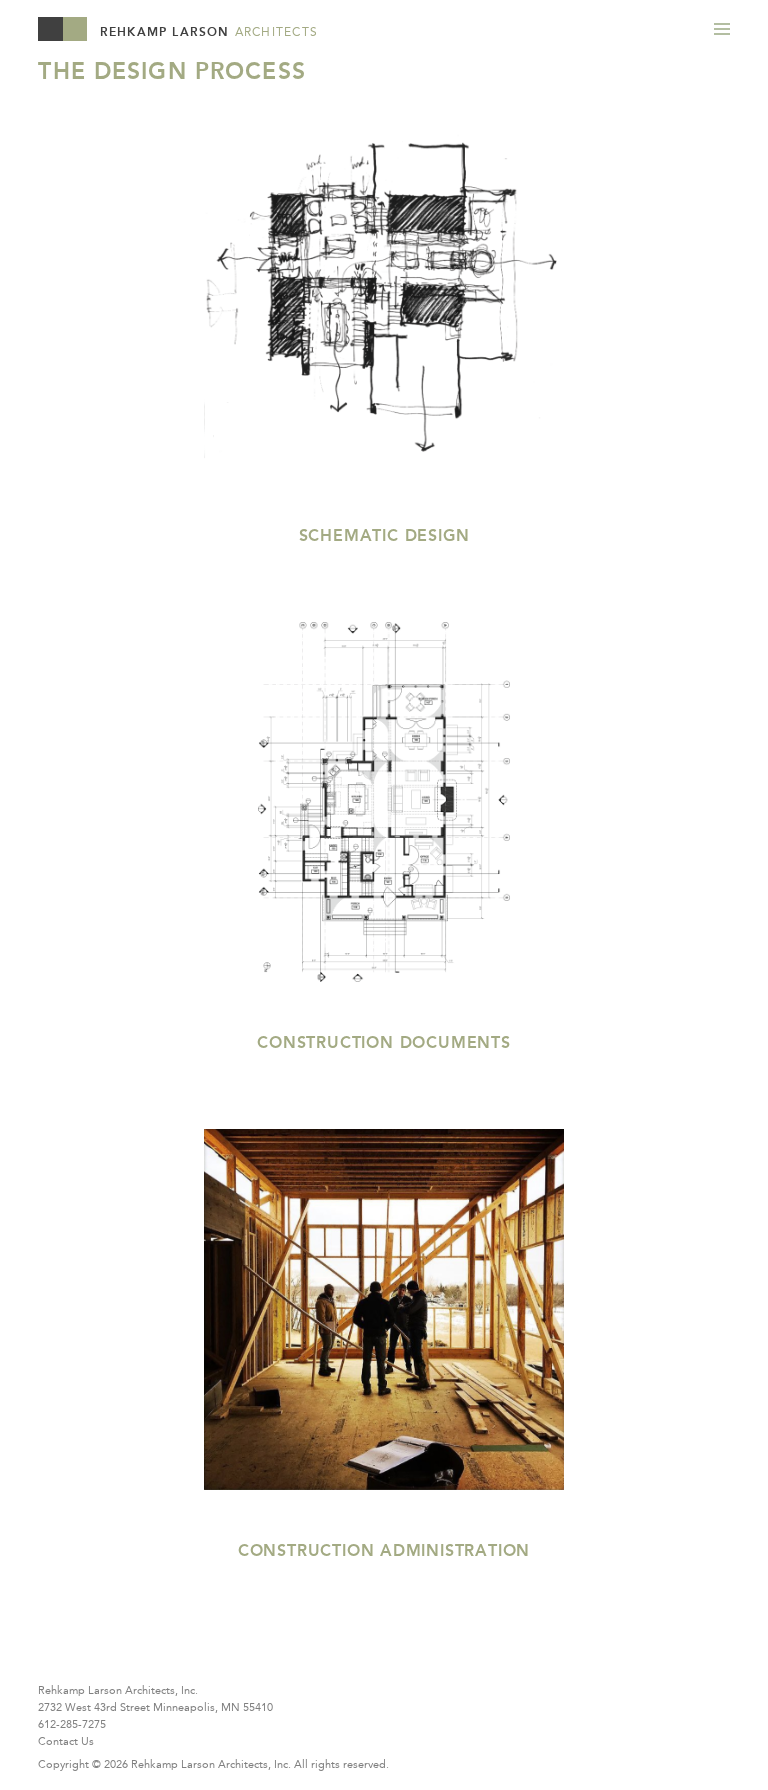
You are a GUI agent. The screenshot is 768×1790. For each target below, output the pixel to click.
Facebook (92, 1656)
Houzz (54, 1656)
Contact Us (66, 1741)
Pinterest (130, 1656)
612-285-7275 (72, 1724)
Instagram (168, 1656)
